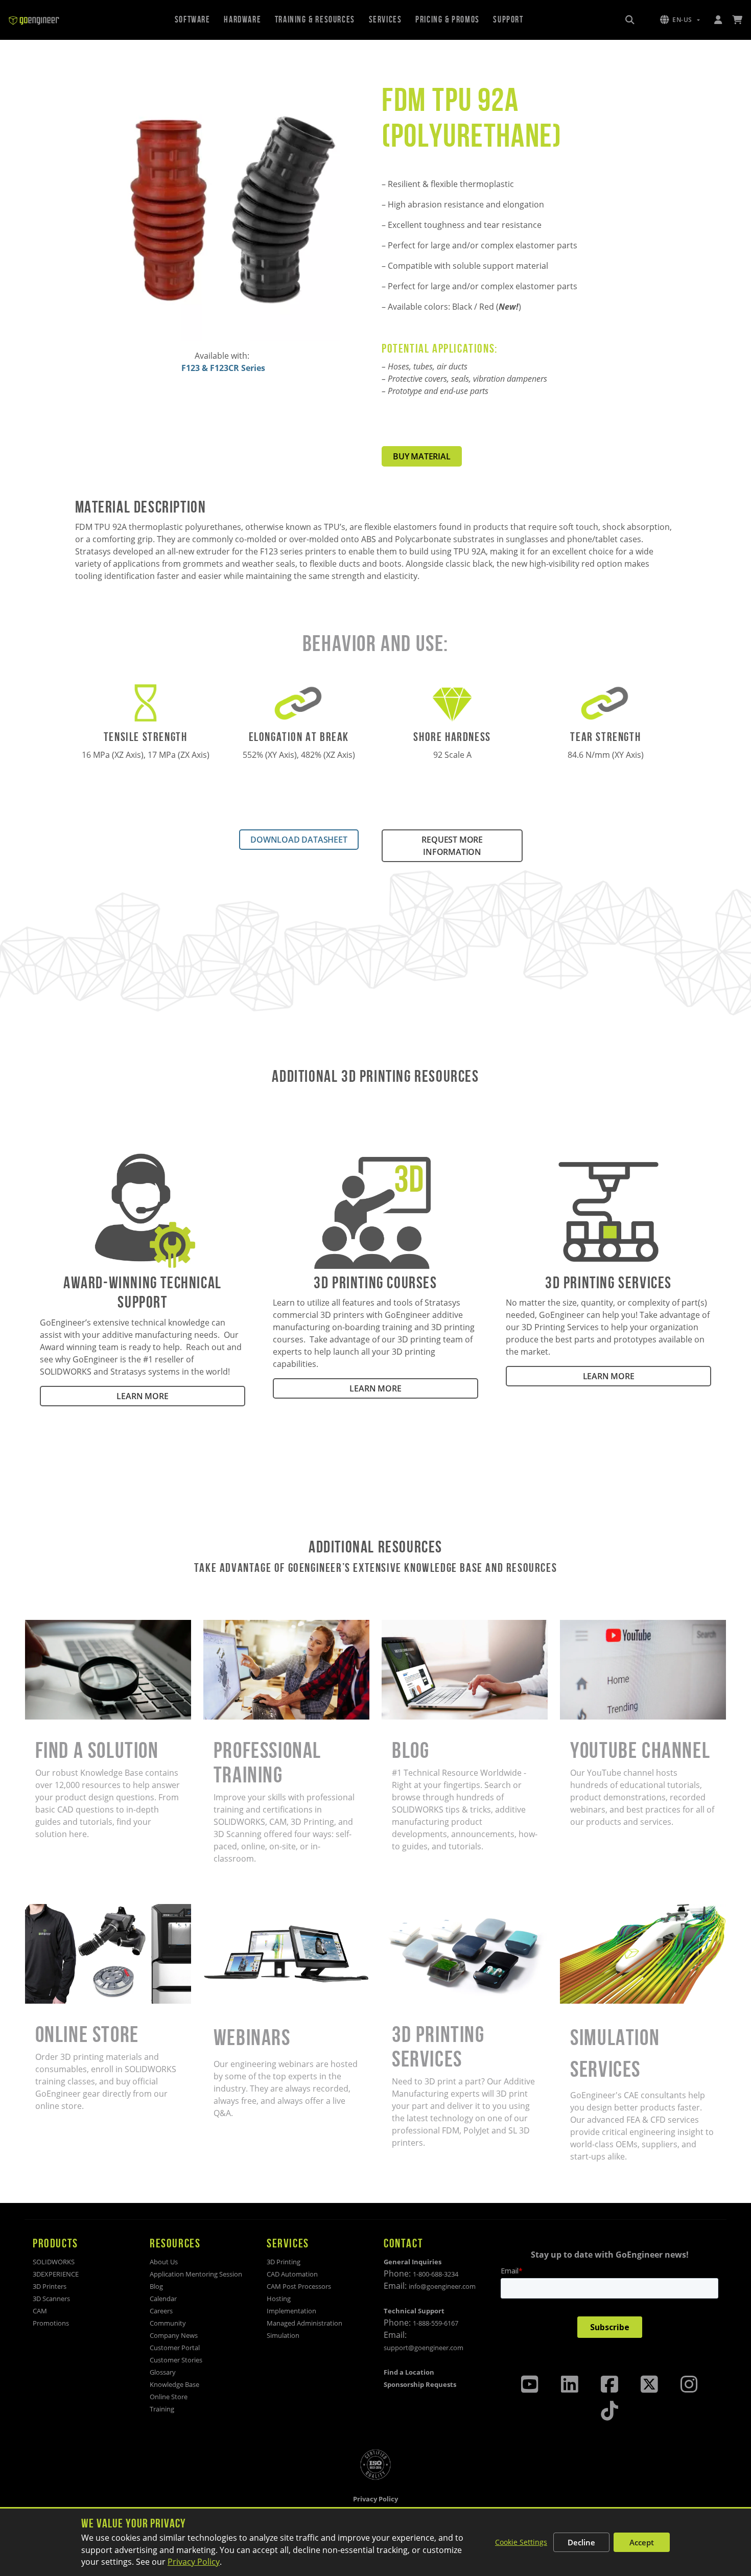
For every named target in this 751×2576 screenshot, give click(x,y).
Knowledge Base (174, 2384)
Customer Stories (176, 2360)
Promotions (51, 2323)
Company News (174, 2335)
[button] (680, 20)
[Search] (630, 20)
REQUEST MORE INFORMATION (452, 846)
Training (162, 2409)
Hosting (279, 2299)
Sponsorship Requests (420, 2384)
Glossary (163, 2372)
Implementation (291, 2311)
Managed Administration (304, 2323)
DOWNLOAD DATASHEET (299, 840)
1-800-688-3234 (436, 2274)
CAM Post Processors (299, 2286)
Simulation (283, 2335)
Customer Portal (175, 2348)
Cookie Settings (521, 2542)
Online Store (49, 1910)
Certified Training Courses (253, 1626)
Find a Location (409, 2372)
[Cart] (737, 20)
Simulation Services (597, 1910)
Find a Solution (54, 1626)
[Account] (718, 20)
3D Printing (284, 2262)
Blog (390, 1626)
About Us (164, 2262)
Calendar (163, 2299)
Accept (642, 2542)
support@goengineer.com (424, 2348)
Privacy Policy (194, 2562)
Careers (161, 2311)
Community (168, 2323)
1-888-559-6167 (436, 2323)
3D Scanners (51, 2299)
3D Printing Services (420, 1910)
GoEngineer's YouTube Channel (621, 1626)
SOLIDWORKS (54, 2262)
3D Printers (50, 2286)
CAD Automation (292, 2274)
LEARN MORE (142, 1396)
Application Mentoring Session (196, 2274)
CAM (40, 2311)
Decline (581, 2542)
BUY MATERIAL (422, 456)
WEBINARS (224, 1910)
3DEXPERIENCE (56, 2274)
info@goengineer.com (442, 2286)
